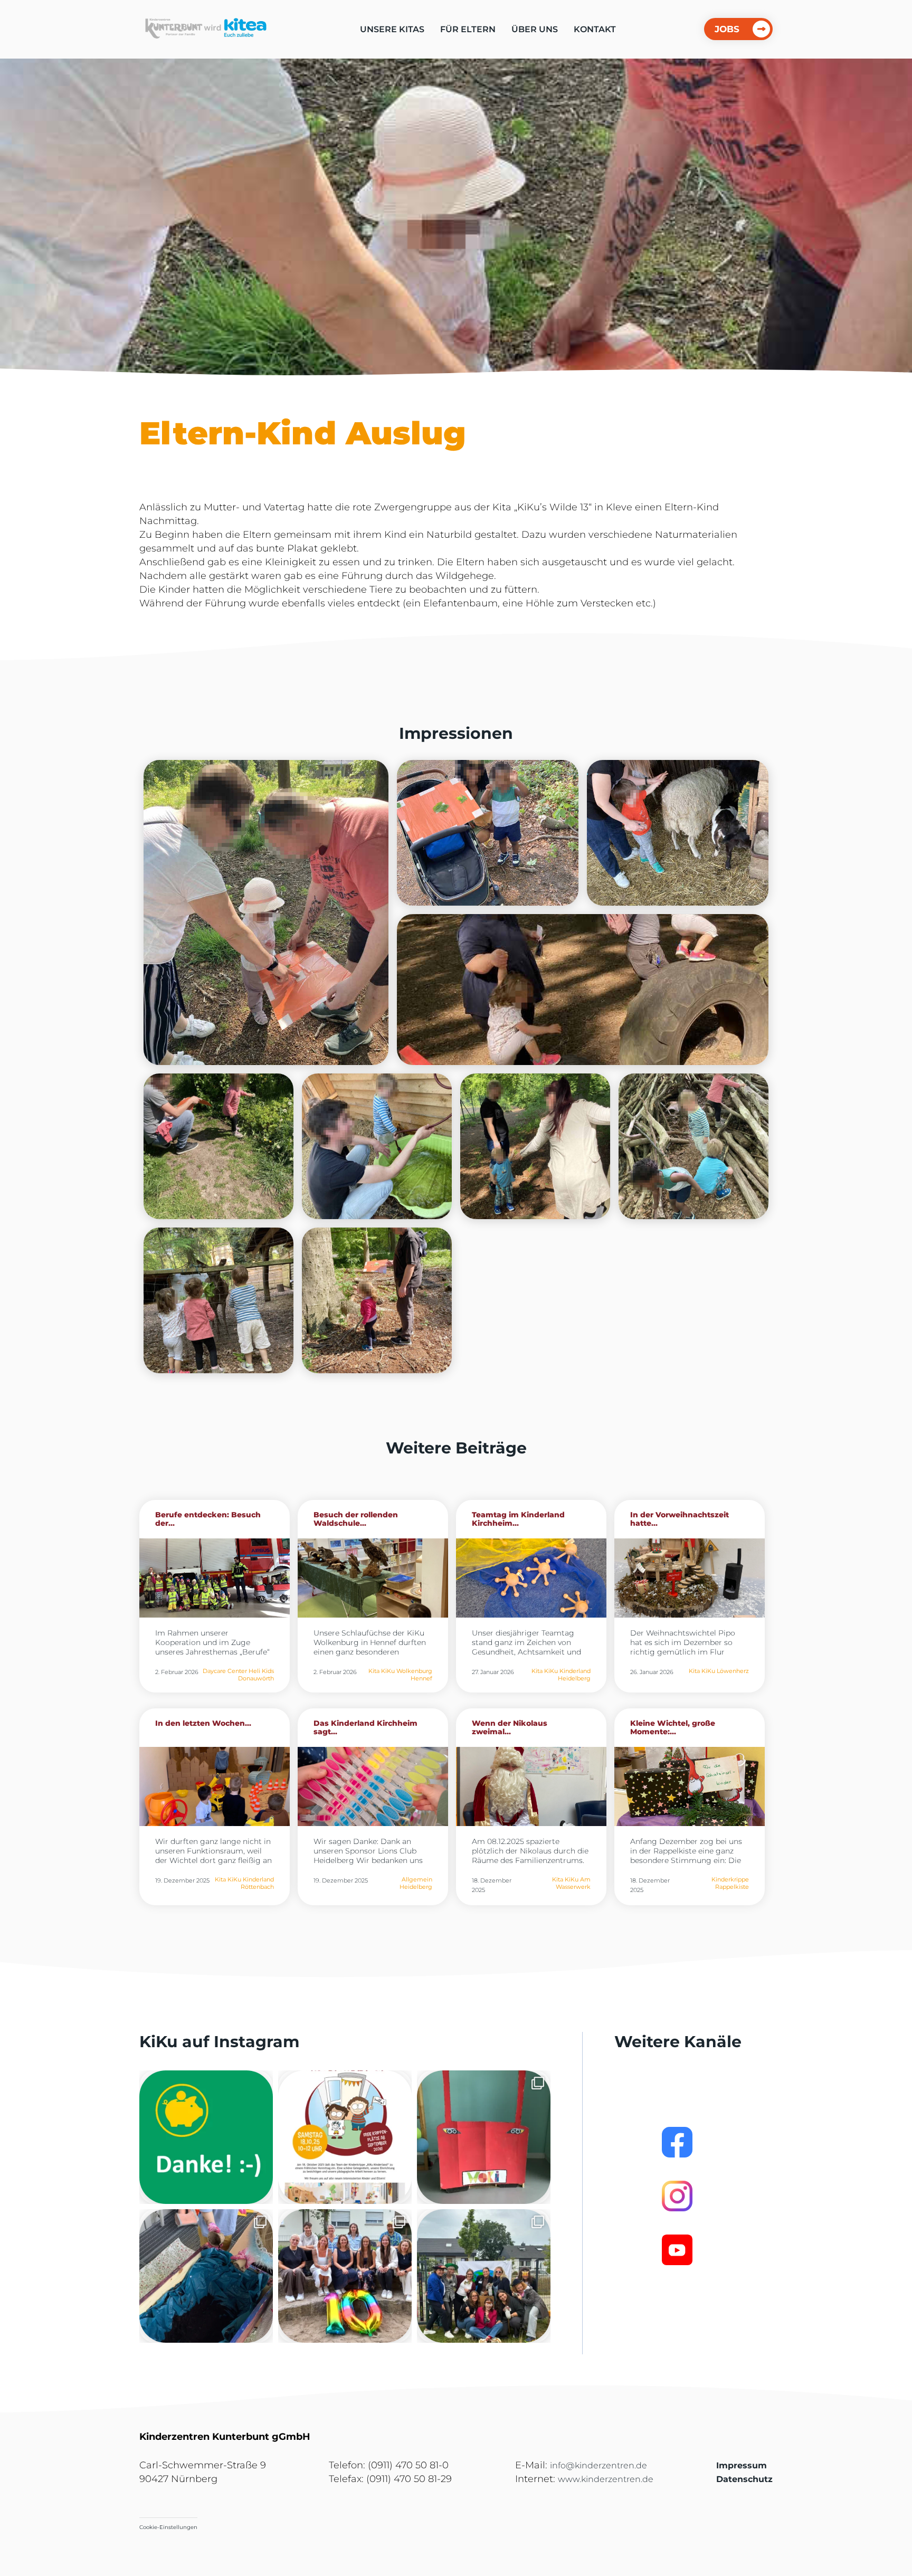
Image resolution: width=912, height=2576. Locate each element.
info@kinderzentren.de (598, 2465)
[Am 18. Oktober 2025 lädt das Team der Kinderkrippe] (345, 2137)
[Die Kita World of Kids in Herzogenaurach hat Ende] (484, 2137)
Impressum (742, 2465)
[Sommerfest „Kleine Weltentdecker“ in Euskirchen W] (484, 2276)
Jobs (727, 29)
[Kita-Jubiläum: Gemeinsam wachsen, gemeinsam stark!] (345, 2276)
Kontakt (595, 29)
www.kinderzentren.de (606, 2479)
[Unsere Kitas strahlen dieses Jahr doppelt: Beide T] (206, 2137)
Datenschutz (744, 2479)
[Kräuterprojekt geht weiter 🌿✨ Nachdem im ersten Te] (206, 2276)
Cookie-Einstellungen (168, 2527)
